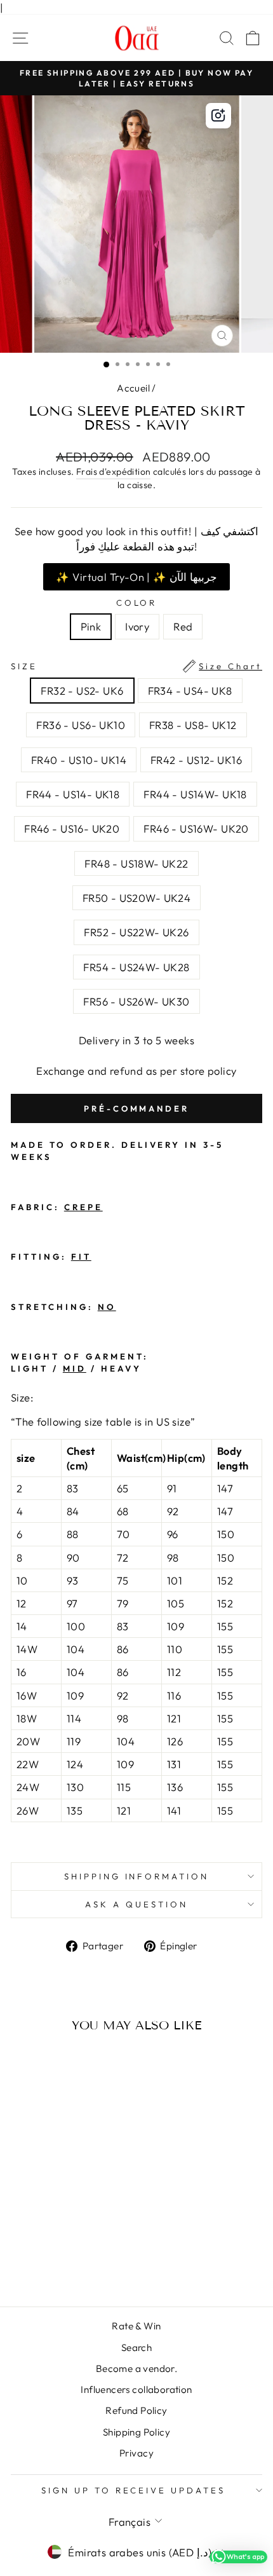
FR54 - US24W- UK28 (136, 967)
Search (136, 2348)
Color (137, 603)
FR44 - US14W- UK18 (195, 794)
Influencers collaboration (136, 2389)
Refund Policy (136, 2410)
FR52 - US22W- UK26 (136, 932)
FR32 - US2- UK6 (82, 691)
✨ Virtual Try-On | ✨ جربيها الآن (136, 577)
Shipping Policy (136, 2432)
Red (183, 626)
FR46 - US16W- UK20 (196, 828)
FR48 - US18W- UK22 (136, 863)
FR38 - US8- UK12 (193, 725)
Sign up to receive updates (133, 2490)
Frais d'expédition (113, 472)
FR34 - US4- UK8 (190, 691)
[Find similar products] (218, 116)
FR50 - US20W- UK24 (136, 898)
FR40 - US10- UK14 (79, 760)
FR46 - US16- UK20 (72, 828)
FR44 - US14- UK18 (73, 794)
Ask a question (136, 1904)
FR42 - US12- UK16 (196, 760)
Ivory (137, 626)
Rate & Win (136, 2326)
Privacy (136, 2453)
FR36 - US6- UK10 (81, 725)
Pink (91, 626)
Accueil (133, 388)
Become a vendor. (137, 2368)
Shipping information (137, 1876)
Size (136, 666)
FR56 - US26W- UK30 (136, 1001)
